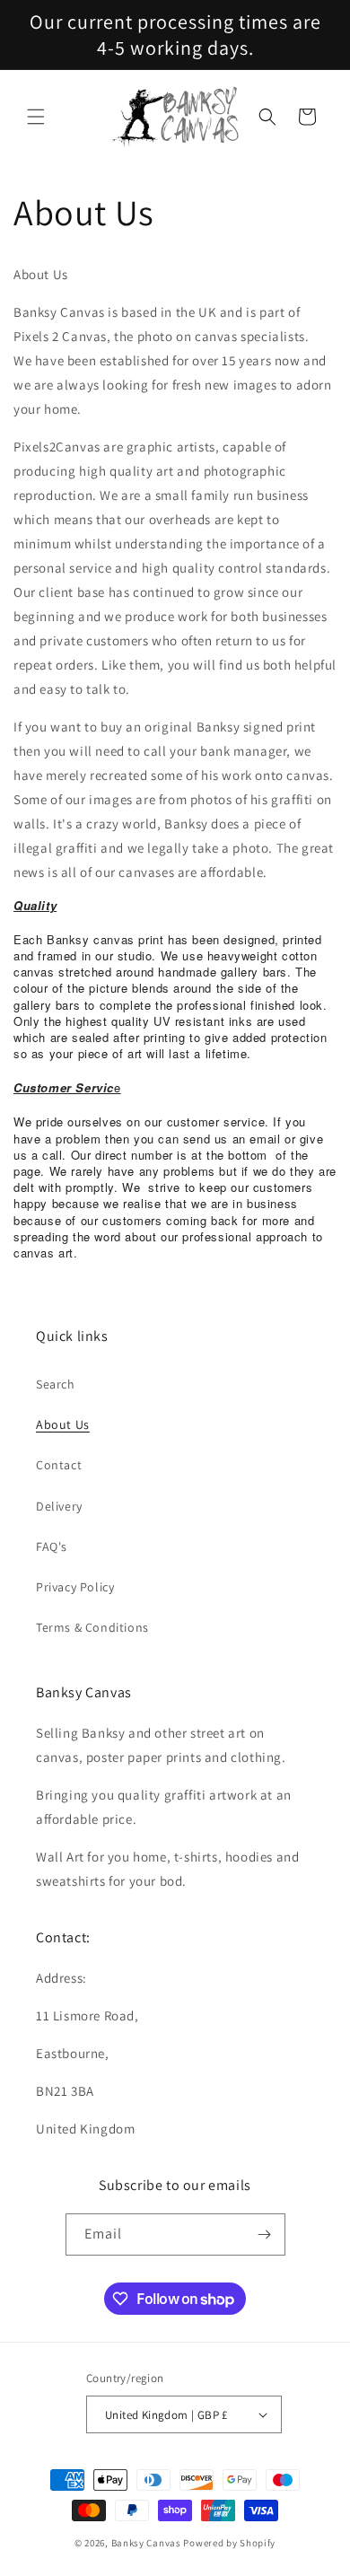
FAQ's (52, 1546)
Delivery (59, 1506)
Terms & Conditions (92, 1627)
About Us (63, 1424)
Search (56, 1384)
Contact (59, 1465)
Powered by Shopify (229, 2543)
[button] (36, 117)
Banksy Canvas (146, 2543)
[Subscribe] (265, 2234)
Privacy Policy (75, 1587)
